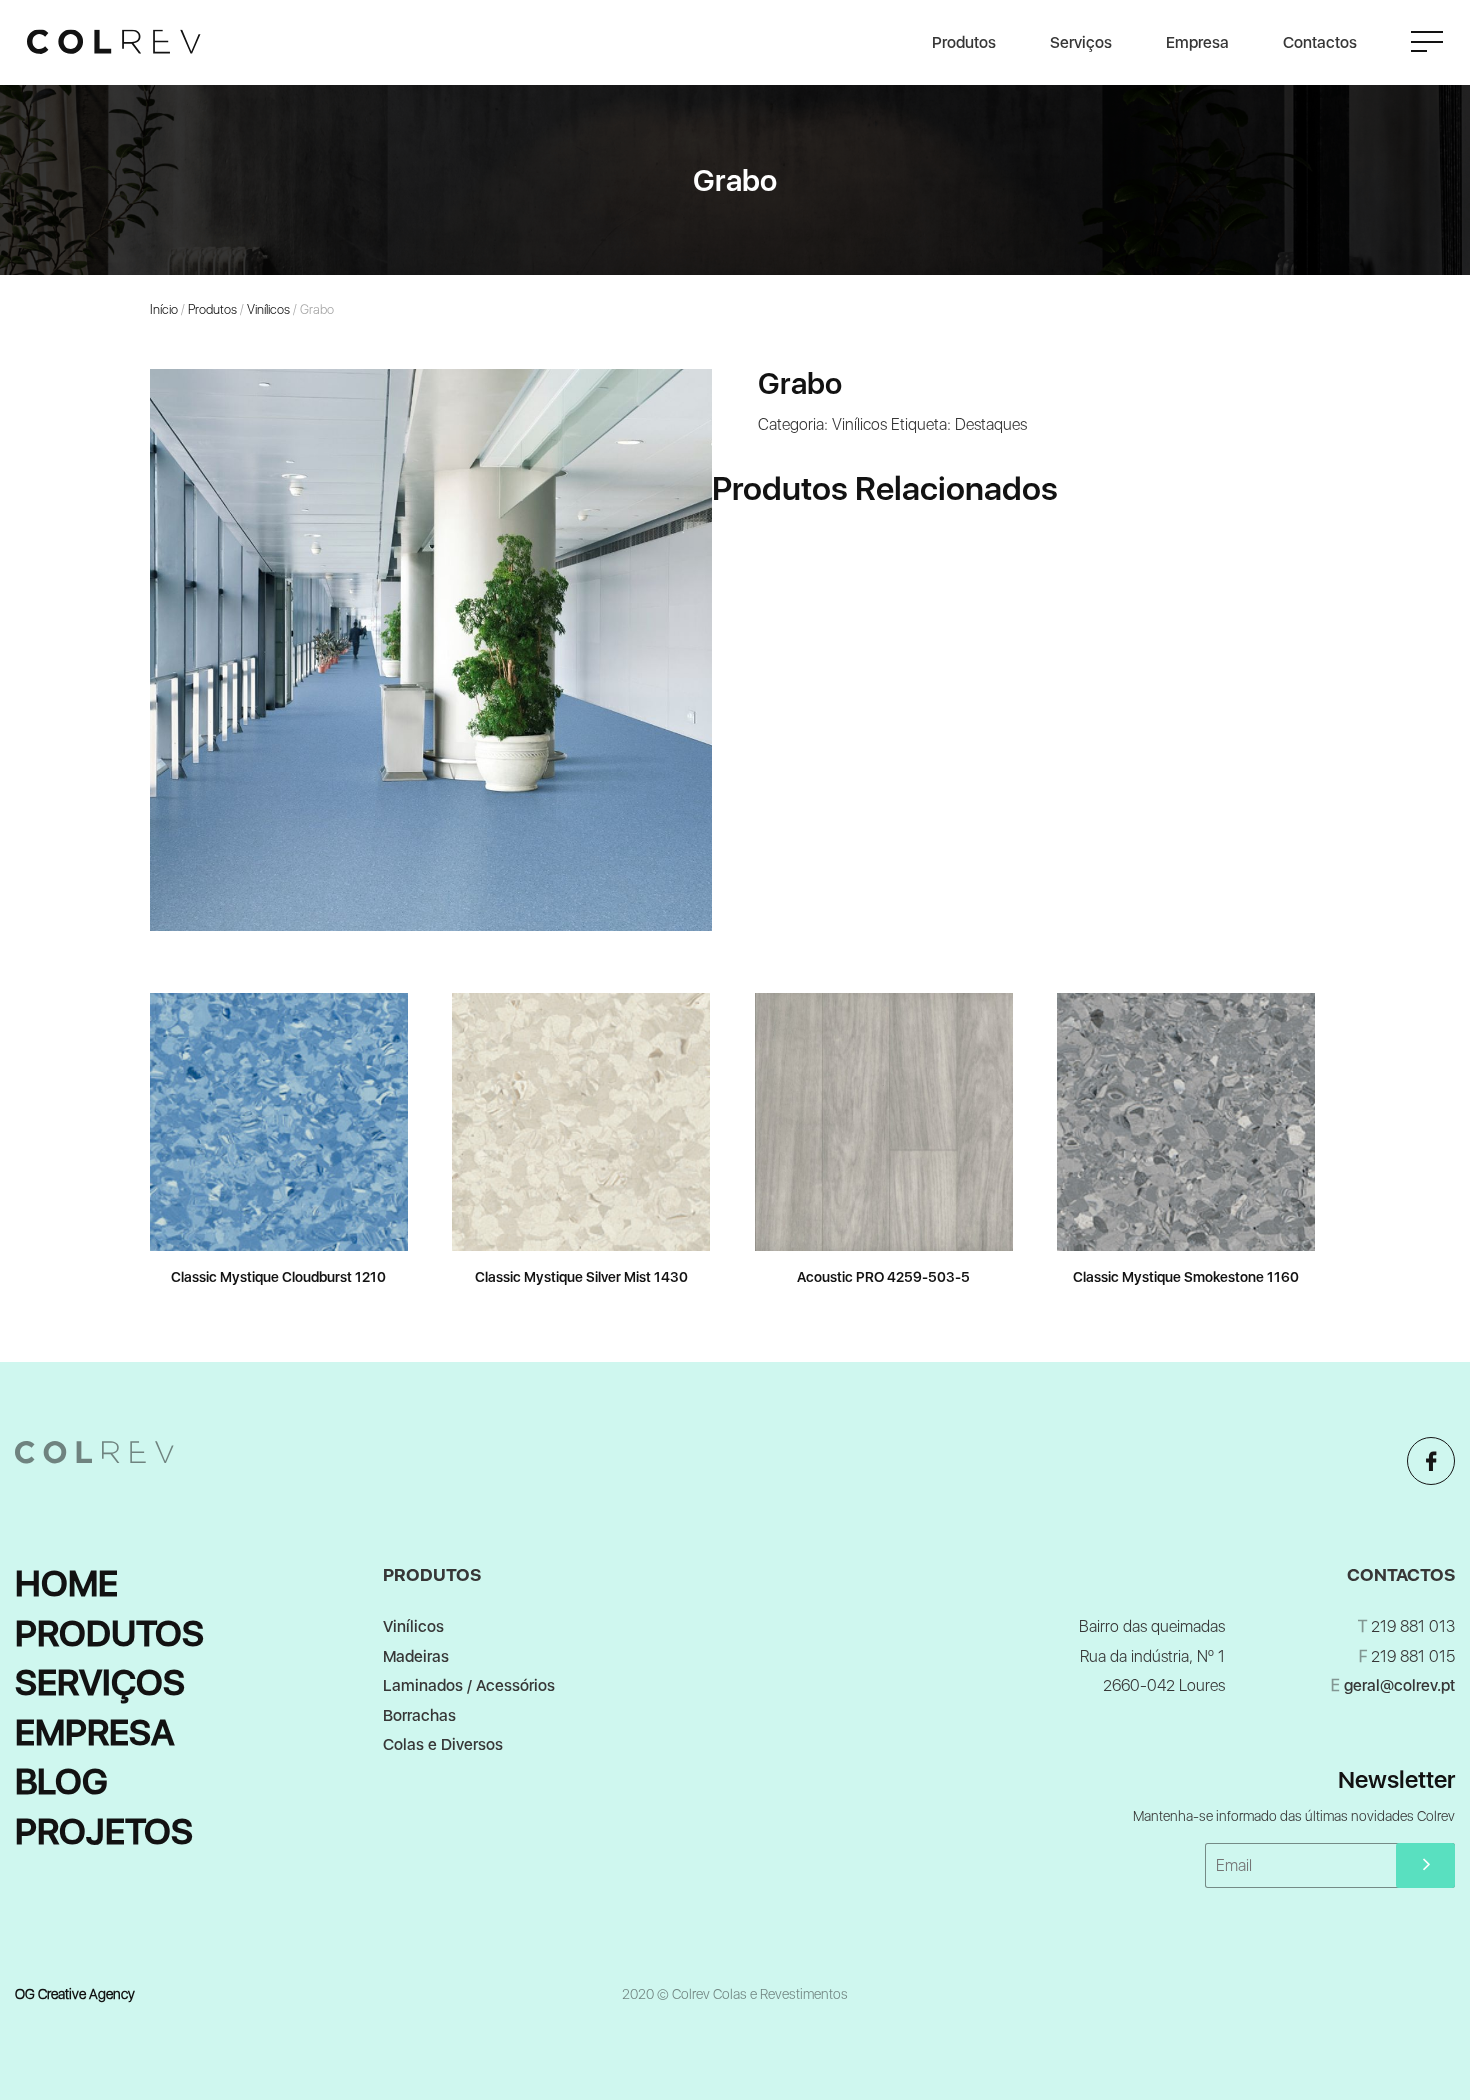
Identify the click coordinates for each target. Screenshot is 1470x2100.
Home (66, 1583)
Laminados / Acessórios (469, 1685)
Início (164, 309)
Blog (61, 1781)
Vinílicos (268, 309)
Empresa (1197, 42)
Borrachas (419, 1715)
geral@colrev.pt (1399, 1685)
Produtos (964, 42)
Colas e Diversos (443, 1744)
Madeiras (416, 1656)
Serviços (1081, 42)
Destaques (991, 424)
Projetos (104, 1831)
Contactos (1320, 42)
